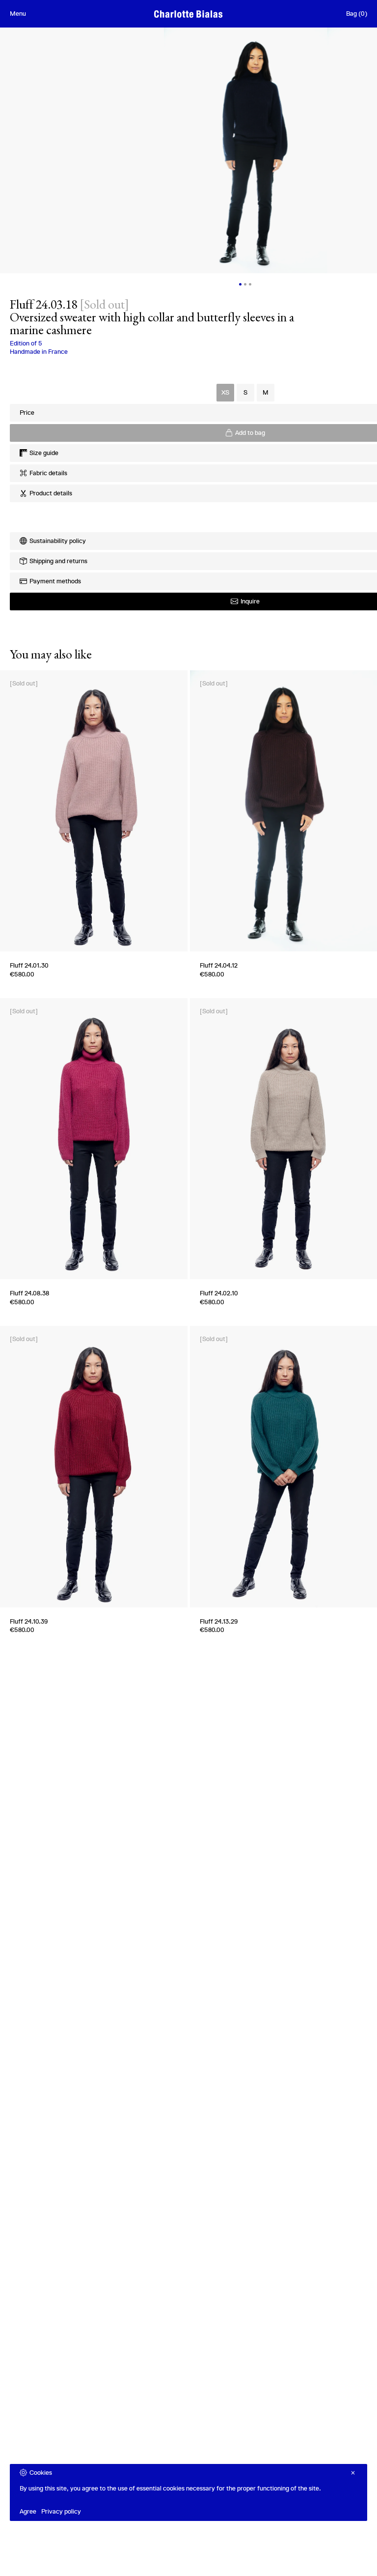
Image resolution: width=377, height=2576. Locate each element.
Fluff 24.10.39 (29, 1621)
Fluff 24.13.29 (219, 1621)
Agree (28, 2511)
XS (225, 392)
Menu (18, 14)
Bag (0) (357, 14)
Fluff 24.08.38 (29, 1293)
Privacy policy (61, 2511)
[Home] (188, 14)
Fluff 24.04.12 (219, 965)
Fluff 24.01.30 (29, 965)
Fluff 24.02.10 (219, 1293)
